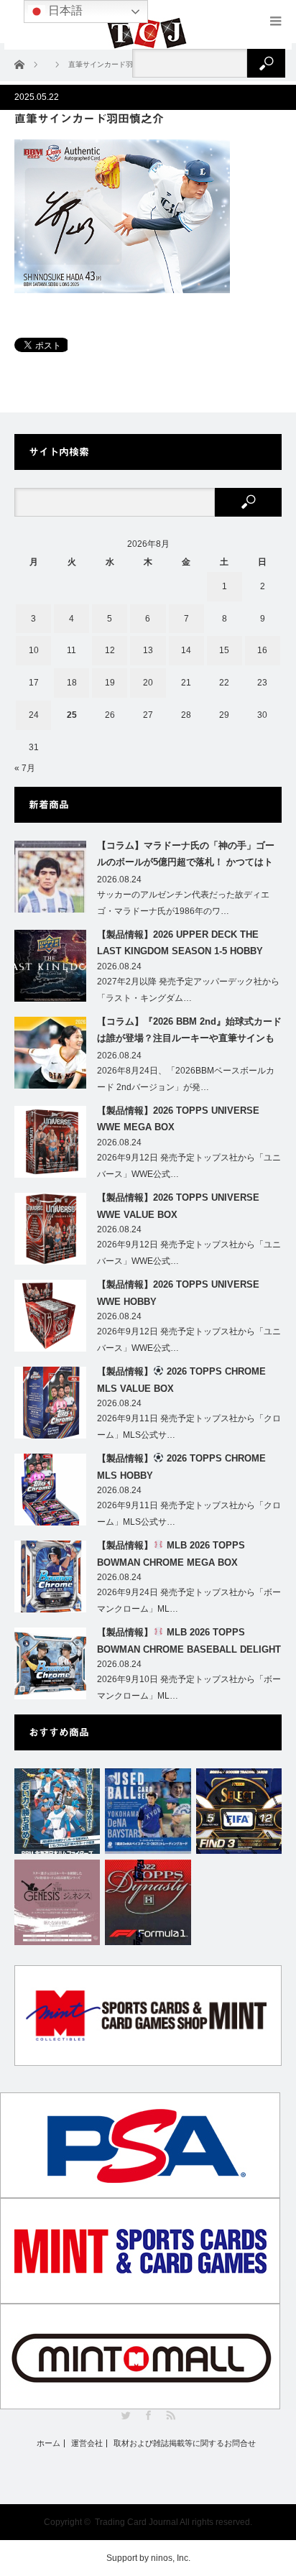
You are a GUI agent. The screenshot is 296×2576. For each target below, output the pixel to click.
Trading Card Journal (137, 2522)
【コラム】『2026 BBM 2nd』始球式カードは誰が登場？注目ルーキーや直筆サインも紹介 (189, 1033)
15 (224, 650)
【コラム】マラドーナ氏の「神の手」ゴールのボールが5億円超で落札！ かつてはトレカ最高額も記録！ (186, 857)
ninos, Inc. (171, 2558)
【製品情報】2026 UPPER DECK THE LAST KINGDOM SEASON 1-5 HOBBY (180, 943)
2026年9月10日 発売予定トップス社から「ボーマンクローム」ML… (189, 1688)
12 (110, 650)
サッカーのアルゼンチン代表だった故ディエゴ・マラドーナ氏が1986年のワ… (183, 903)
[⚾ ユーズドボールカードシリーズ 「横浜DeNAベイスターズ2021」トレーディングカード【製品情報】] (148, 1811)
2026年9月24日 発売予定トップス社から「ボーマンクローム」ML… (189, 1601)
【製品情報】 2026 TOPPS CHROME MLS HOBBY (181, 1467)
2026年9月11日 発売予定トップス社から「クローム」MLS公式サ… (189, 1427)
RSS (171, 2415)
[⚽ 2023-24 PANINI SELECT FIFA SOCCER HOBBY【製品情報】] (239, 1811)
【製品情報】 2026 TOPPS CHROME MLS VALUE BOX (181, 1380)
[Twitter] (126, 2415)
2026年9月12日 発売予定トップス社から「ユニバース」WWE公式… (189, 1166)
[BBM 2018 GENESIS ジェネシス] (57, 1902)
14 (186, 650)
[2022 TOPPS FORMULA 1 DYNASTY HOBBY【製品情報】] (148, 1902)
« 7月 (25, 768)
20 (148, 683)
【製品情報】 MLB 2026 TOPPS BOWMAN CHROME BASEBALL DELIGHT (189, 1640)
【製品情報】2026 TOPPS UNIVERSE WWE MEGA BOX (178, 1119)
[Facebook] (148, 2415)
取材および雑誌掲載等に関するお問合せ (185, 2443)
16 (262, 650)
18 (72, 683)
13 (148, 650)
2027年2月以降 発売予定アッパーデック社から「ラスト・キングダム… (188, 990)
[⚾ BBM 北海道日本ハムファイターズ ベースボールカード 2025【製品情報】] (57, 1811)
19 (110, 683)
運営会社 (87, 2443)
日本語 (64, 10)
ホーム (48, 2443)
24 (34, 715)
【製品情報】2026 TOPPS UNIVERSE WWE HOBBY (178, 1293)
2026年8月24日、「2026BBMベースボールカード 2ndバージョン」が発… (186, 1079)
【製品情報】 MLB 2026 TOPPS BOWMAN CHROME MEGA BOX (171, 1554)
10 (34, 650)
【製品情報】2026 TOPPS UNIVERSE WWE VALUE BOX (178, 1206)
